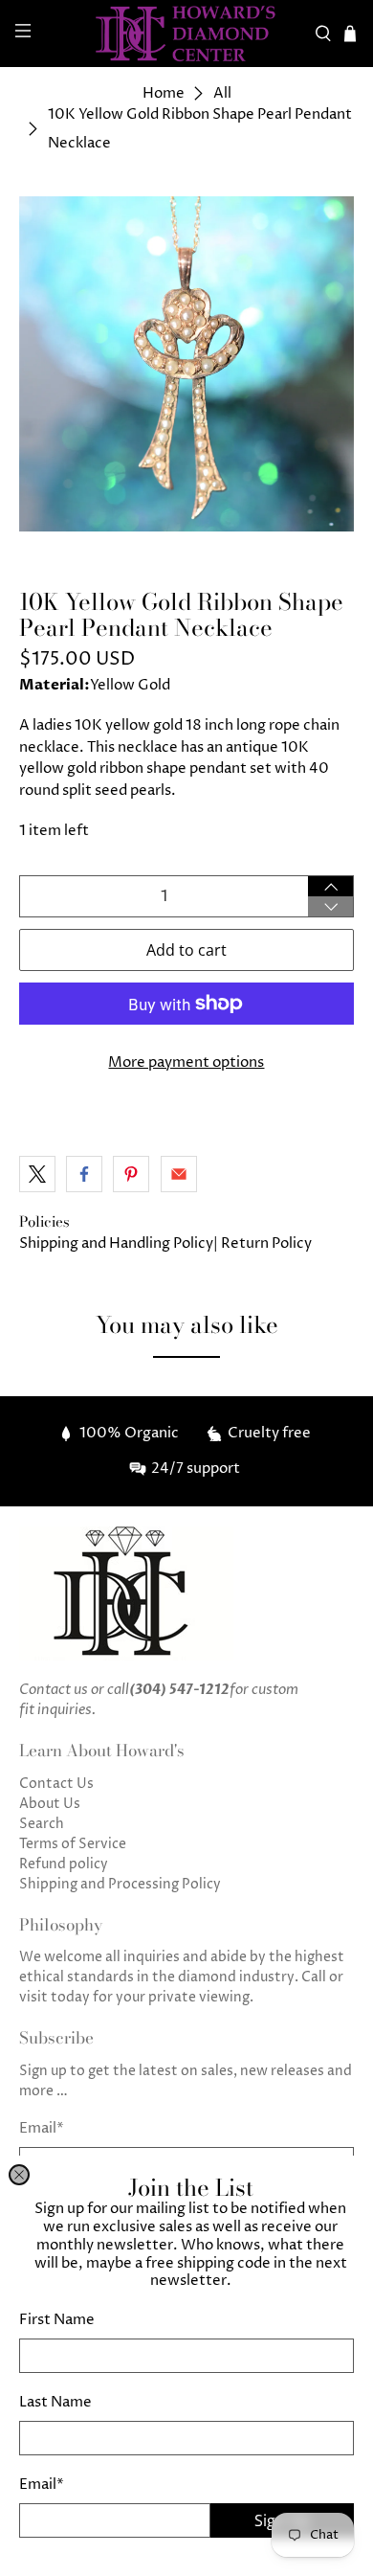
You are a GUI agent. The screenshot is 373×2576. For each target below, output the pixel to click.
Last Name (55, 2402)
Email (42, 2485)
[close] (19, 2175)
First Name (57, 2320)
